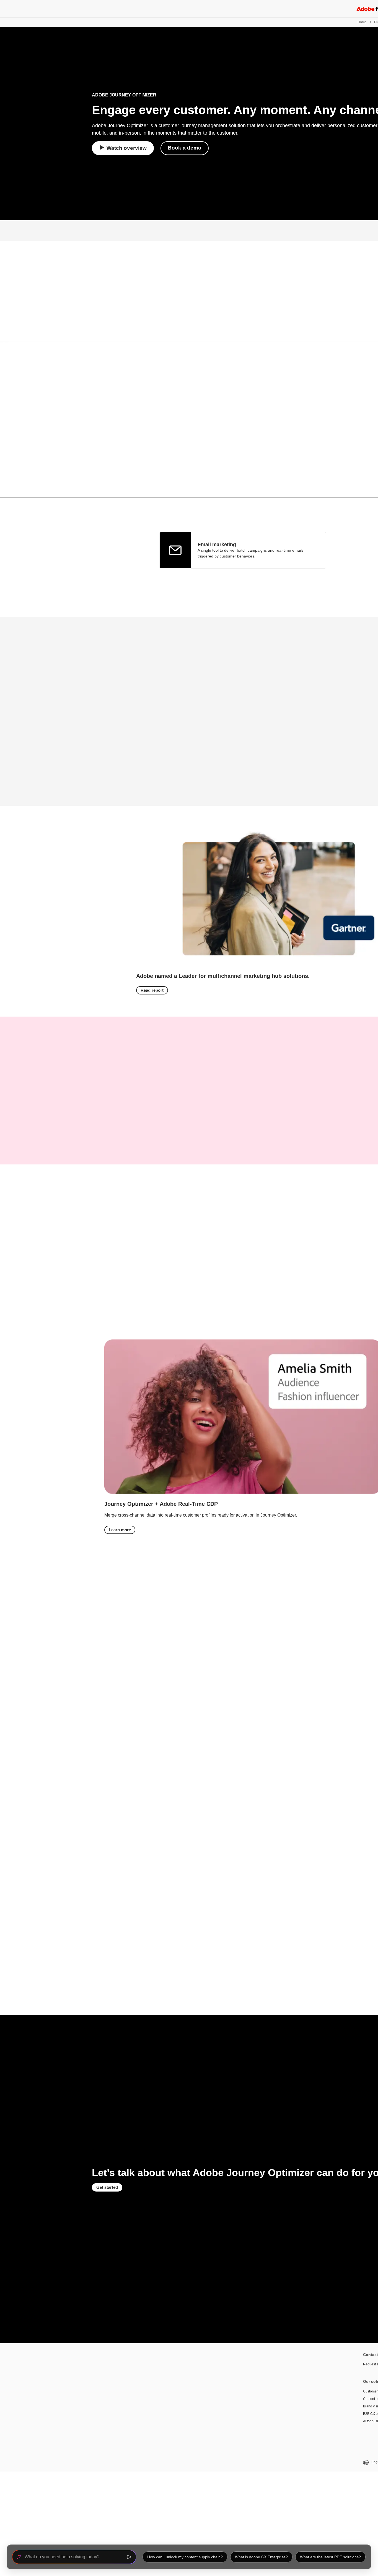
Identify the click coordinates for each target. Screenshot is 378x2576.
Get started (107, 2187)
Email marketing (217, 544)
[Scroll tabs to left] (4, 334)
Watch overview (127, 148)
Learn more (120, 1530)
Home (362, 22)
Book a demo (185, 148)
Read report (152, 990)
